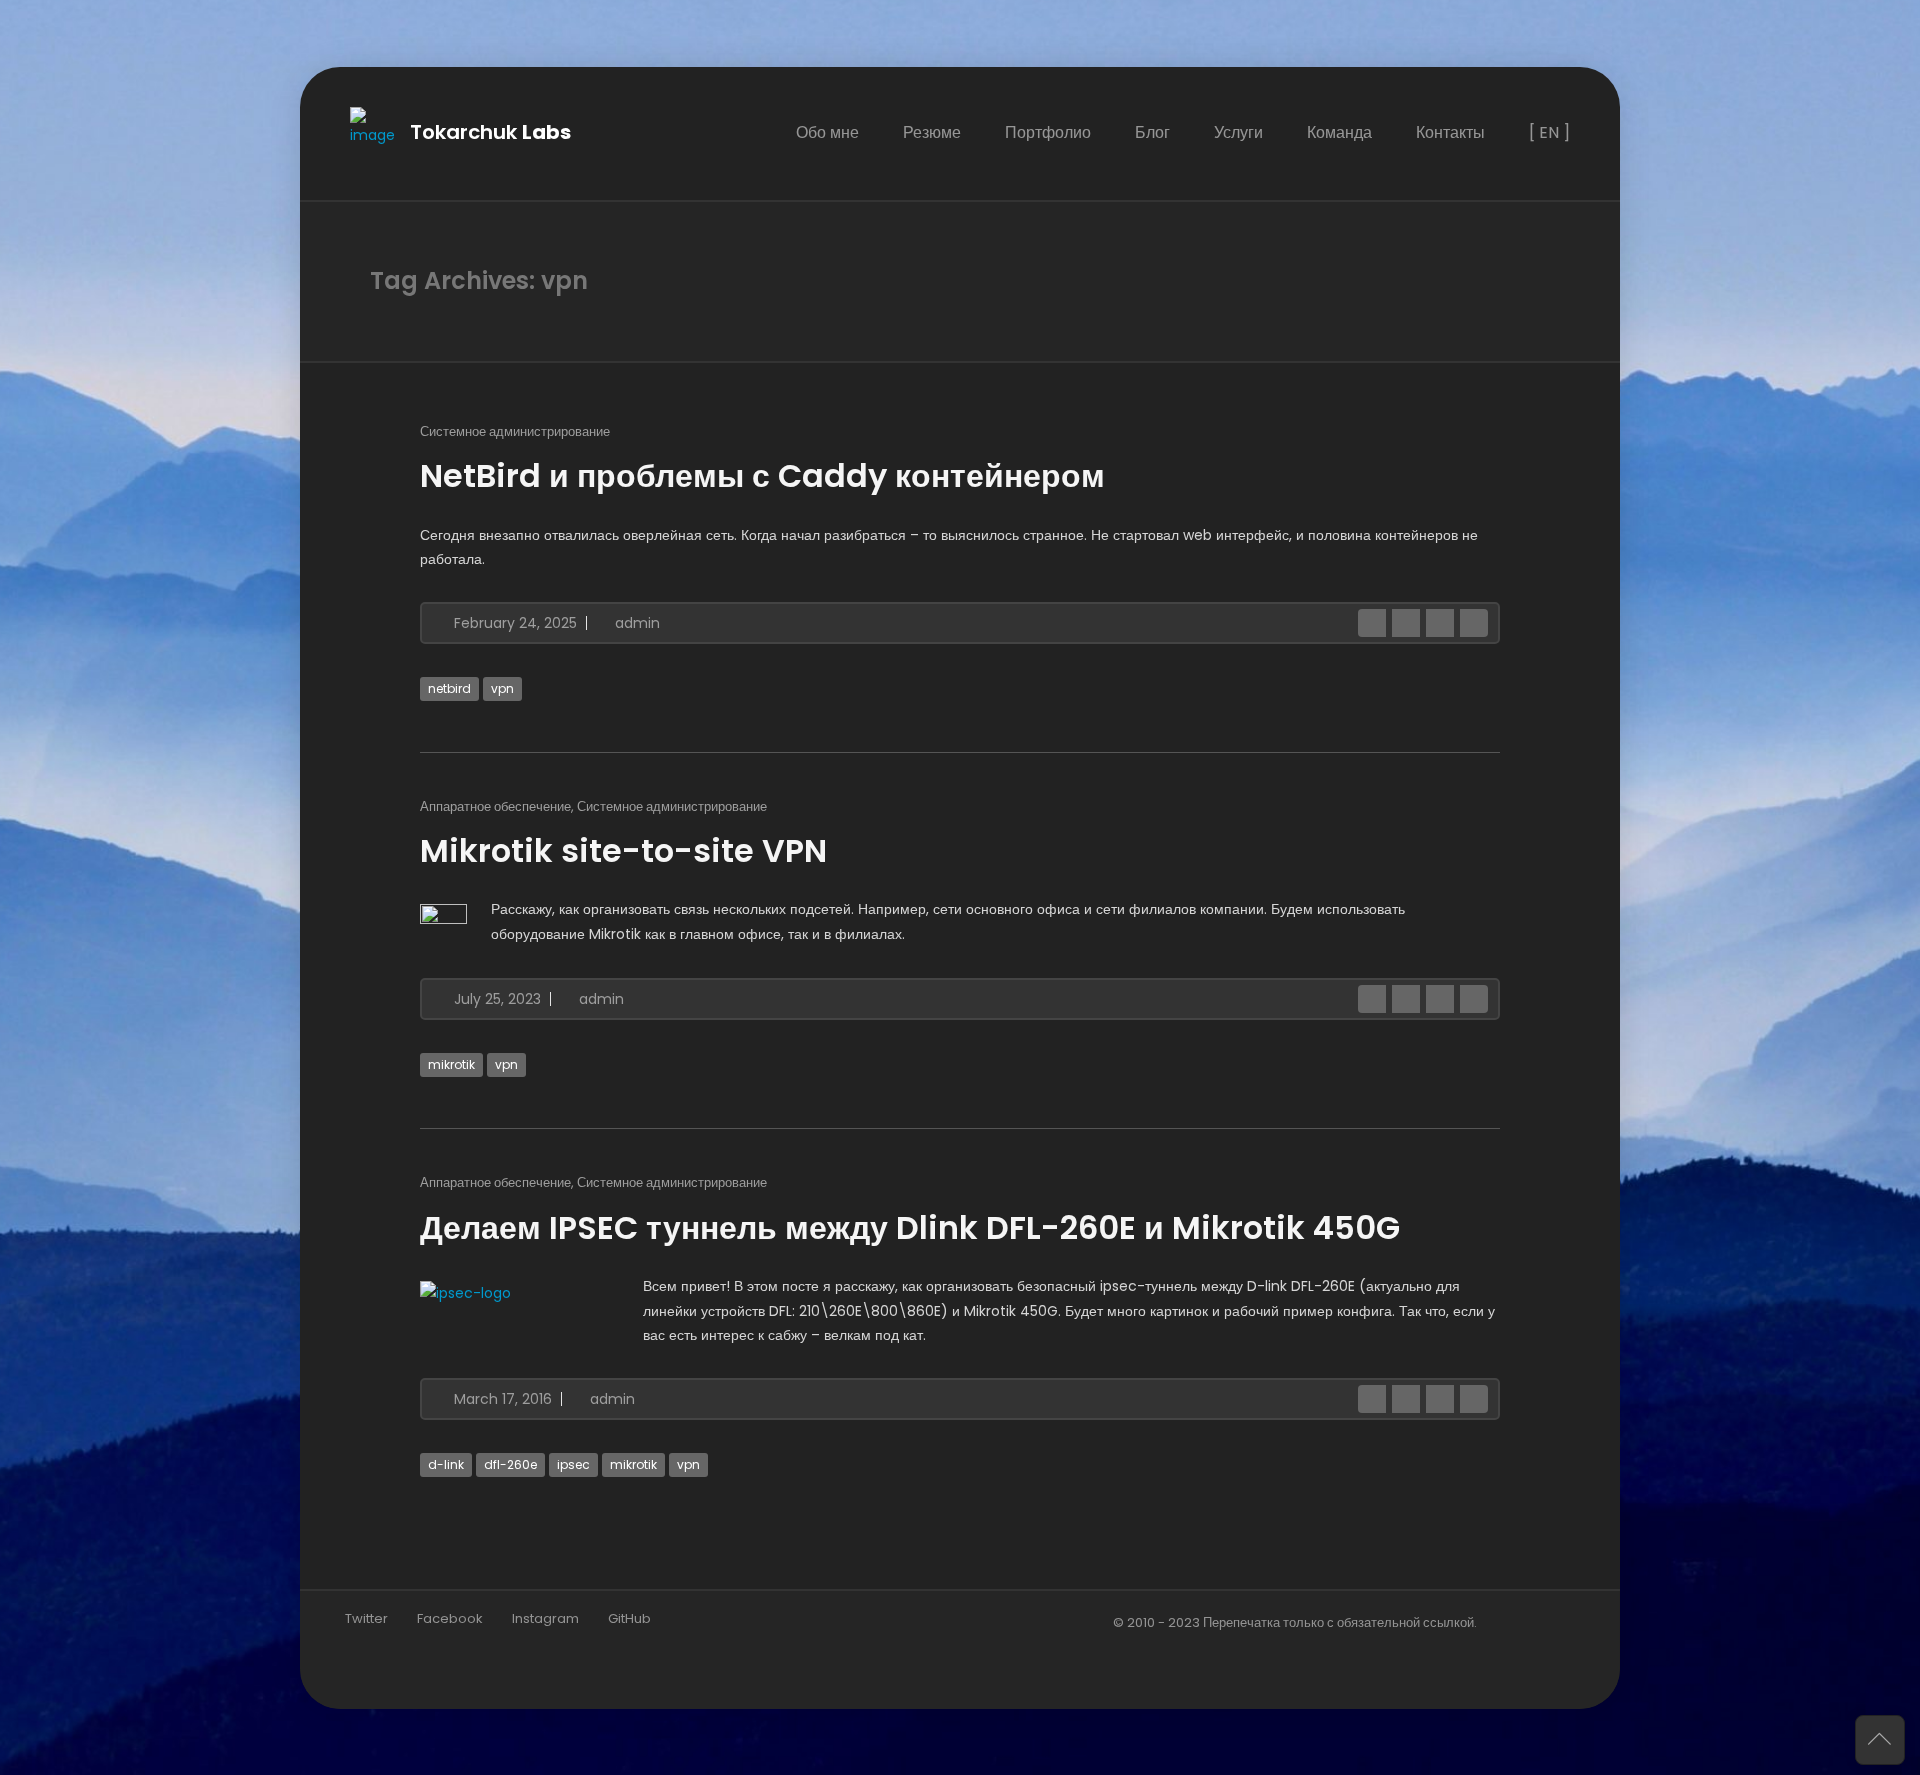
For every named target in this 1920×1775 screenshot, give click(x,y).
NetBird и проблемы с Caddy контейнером (762, 474)
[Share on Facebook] (1372, 622)
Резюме (932, 132)
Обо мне (827, 132)
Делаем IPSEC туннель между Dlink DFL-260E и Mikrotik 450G (910, 1226)
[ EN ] (1549, 132)
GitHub (629, 1617)
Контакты (1450, 132)
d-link (446, 1463)
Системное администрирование (515, 430)
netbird (449, 687)
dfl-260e (510, 1463)
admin (635, 622)
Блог (1152, 132)
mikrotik (451, 1064)
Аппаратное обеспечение (495, 805)
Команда (1339, 132)
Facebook (450, 1617)
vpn (502, 687)
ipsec (573, 1463)
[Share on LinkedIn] (1440, 622)
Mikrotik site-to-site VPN (623, 849)
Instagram (545, 1617)
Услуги (1238, 132)
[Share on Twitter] (1406, 622)
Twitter (366, 1617)
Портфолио (1048, 132)
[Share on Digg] (1474, 622)
